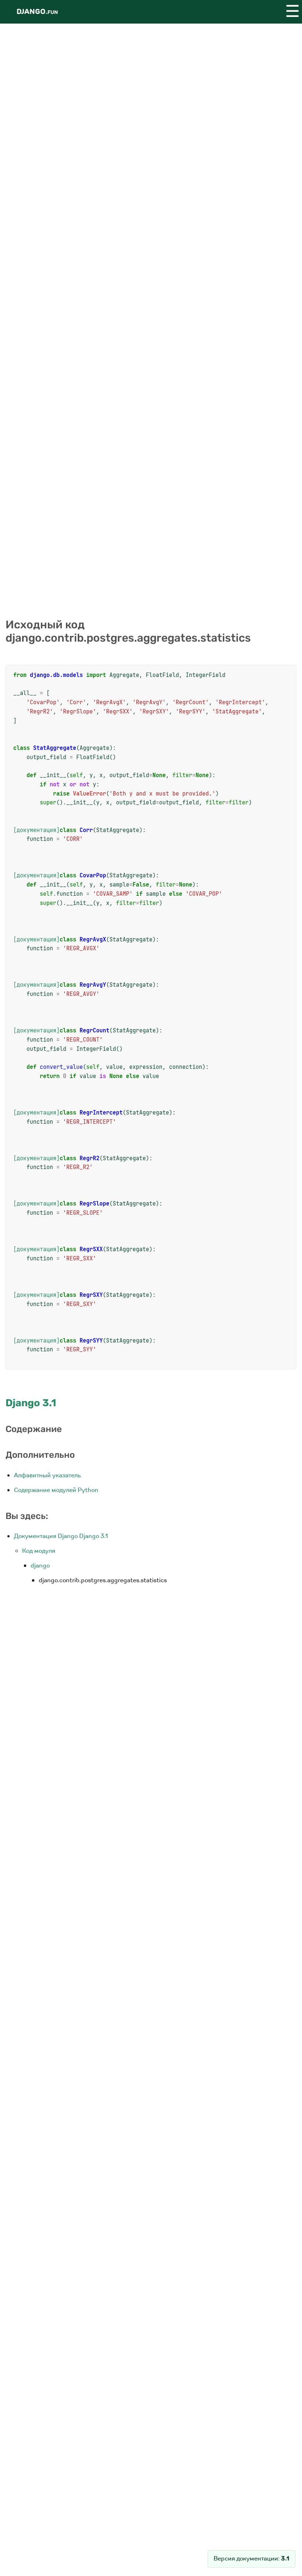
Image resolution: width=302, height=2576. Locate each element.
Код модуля (39, 1551)
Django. (37, 12)
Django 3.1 (31, 1403)
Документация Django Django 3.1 (61, 1536)
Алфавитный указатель (48, 1475)
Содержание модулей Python (56, 1490)
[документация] (36, 830)
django (40, 1566)
